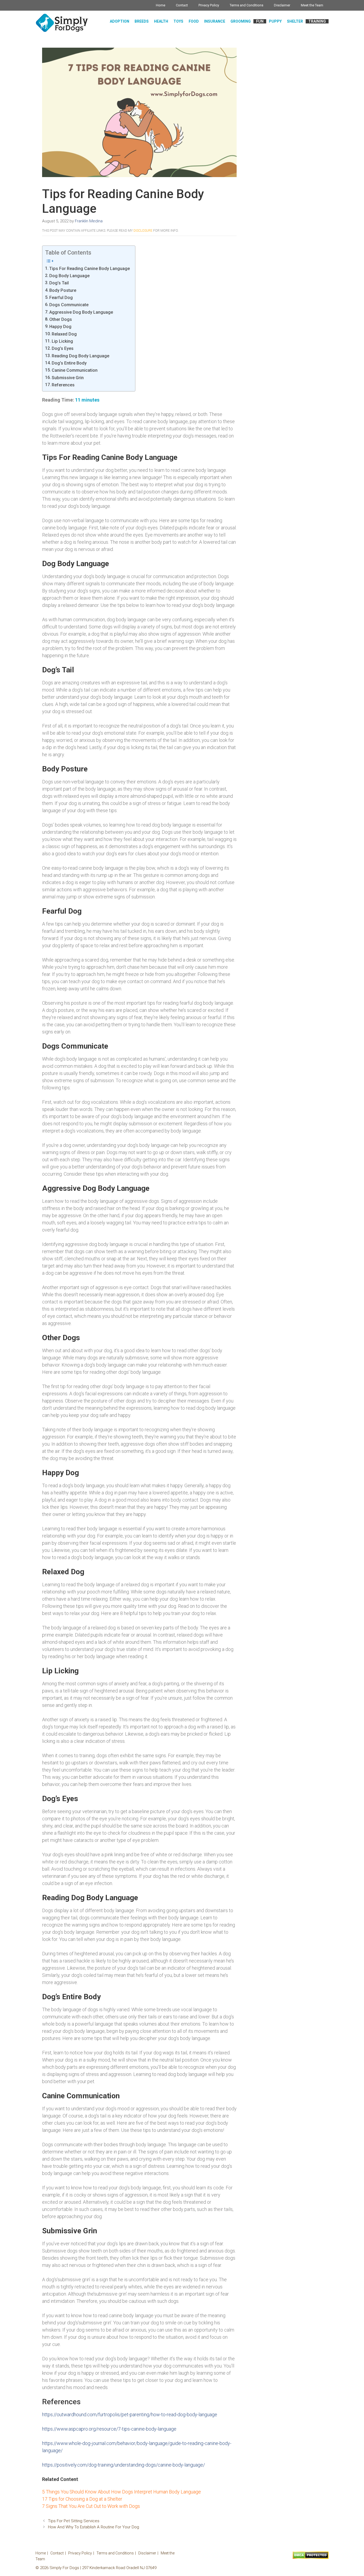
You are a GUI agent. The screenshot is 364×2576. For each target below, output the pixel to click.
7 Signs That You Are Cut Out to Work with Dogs (91, 2506)
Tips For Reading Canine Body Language (90, 269)
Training (317, 21)
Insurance (215, 21)
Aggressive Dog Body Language (81, 312)
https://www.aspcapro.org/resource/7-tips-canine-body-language (109, 2429)
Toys (178, 21)
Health (161, 21)
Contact (182, 5)
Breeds (142, 21)
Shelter (295, 21)
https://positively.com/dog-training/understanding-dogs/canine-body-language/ (124, 2465)
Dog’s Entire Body (69, 363)
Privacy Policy (209, 5)
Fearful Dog (61, 298)
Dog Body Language (69, 276)
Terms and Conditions (246, 5)
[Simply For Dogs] (62, 23)
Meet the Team (312, 5)
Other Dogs (61, 319)
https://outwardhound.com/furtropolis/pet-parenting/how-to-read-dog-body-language (130, 2415)
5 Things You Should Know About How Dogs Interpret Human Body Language (122, 2492)
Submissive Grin (68, 378)
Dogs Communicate (69, 305)
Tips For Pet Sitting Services (74, 2521)
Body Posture (63, 290)
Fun (260, 21)
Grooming (241, 21)
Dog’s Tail (59, 283)
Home (161, 5)
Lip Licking (62, 341)
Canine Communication (75, 370)
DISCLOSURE (143, 231)
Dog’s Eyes (63, 348)
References (63, 385)
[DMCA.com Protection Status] (311, 2558)
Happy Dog (60, 327)
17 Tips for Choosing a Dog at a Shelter (82, 2499)
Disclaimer (282, 5)
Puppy (275, 21)
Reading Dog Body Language (80, 356)
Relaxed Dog (64, 334)
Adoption (120, 21)
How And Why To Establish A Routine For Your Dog (94, 2527)
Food (194, 21)
